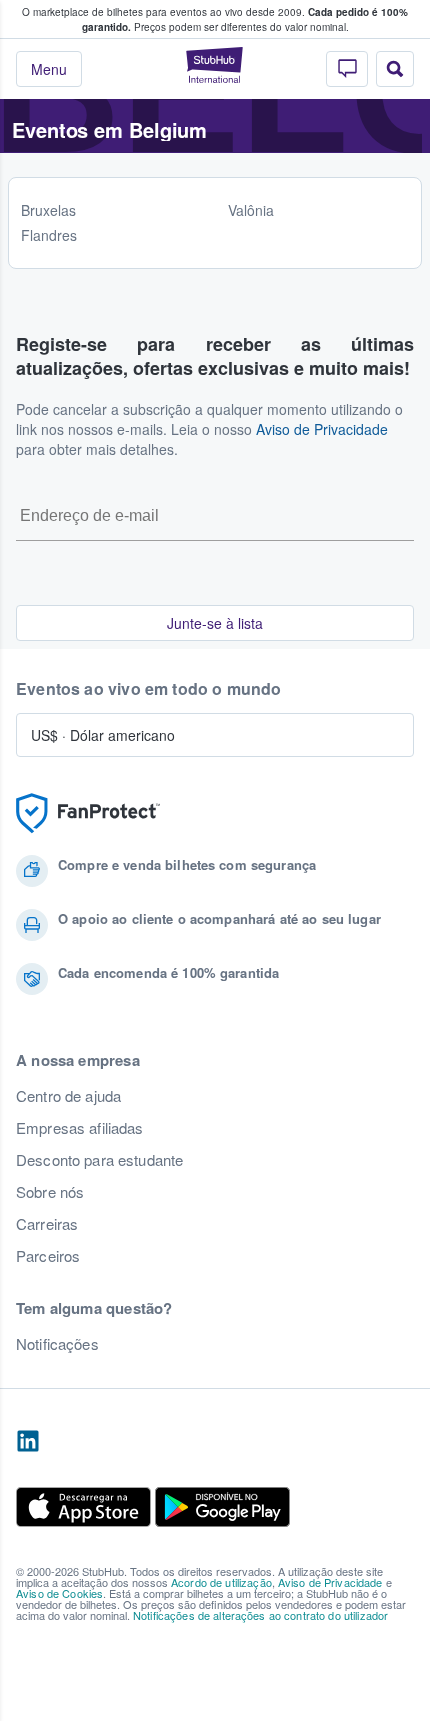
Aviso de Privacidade (322, 429)
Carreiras (47, 1224)
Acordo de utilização (221, 1582)
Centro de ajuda (68, 1096)
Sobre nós (50, 1192)
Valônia (251, 210)
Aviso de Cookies (59, 1593)
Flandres (49, 235)
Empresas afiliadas (80, 1128)
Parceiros (48, 1256)
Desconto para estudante (99, 1160)
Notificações (57, 1344)
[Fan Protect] (88, 813)
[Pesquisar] (395, 69)
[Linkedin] (28, 1442)
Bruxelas (48, 210)
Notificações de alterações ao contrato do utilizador (260, 1615)
